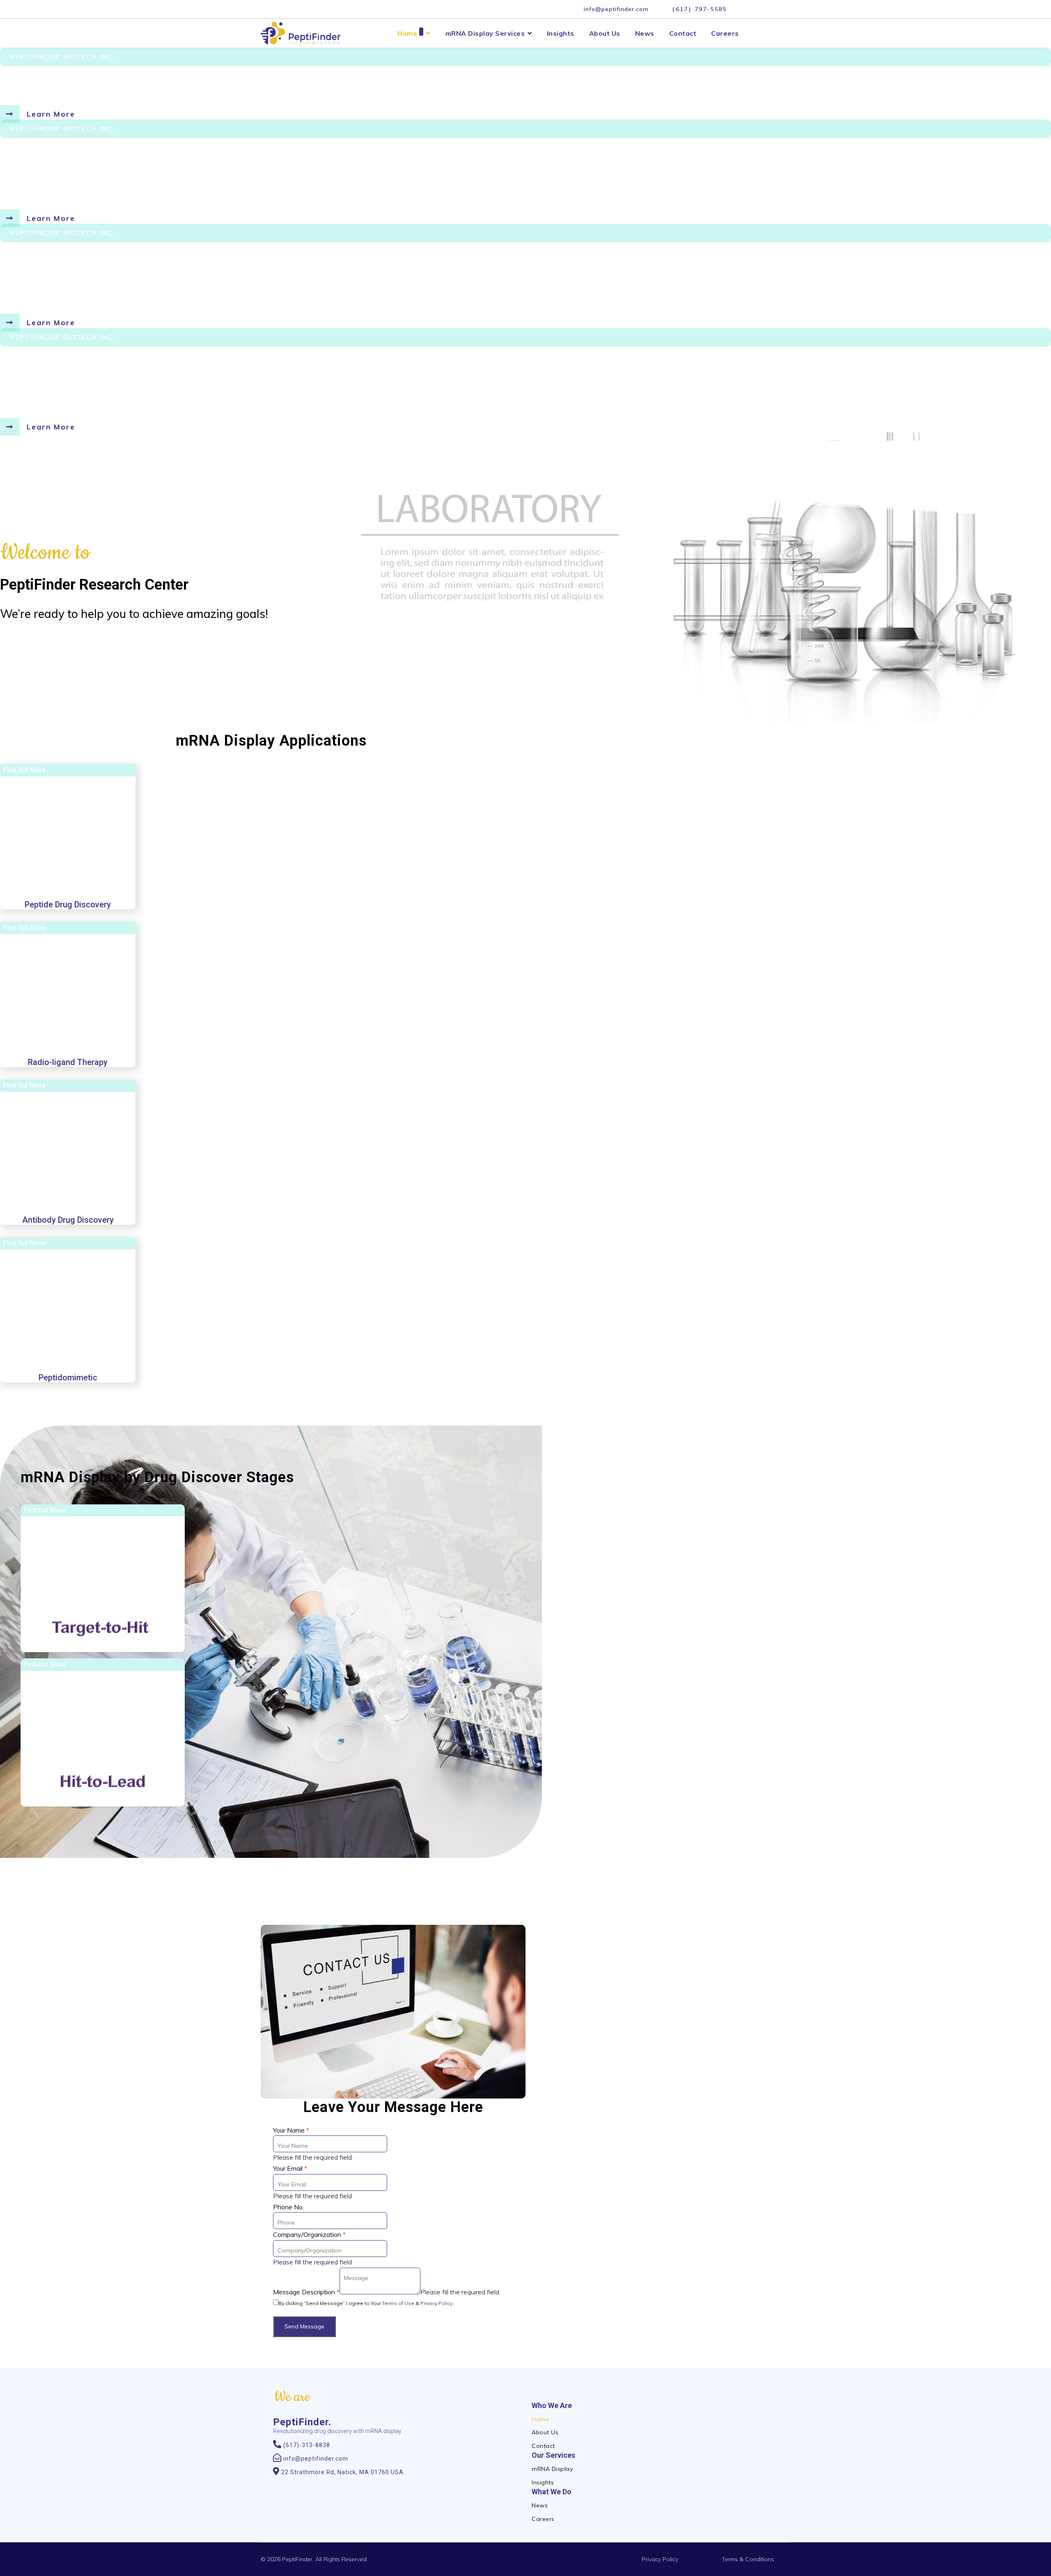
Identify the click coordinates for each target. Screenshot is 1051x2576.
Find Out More (24, 770)
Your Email (290, 2168)
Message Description (306, 2292)
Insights (561, 33)
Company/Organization (309, 2234)
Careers (725, 33)
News (645, 33)
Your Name (291, 2130)
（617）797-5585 (698, 9)
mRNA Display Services (485, 33)
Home (407, 33)
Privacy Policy (436, 2303)
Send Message (304, 2326)
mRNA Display (552, 2469)
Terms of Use (398, 2303)
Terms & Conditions (748, 2559)
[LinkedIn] (746, 9)
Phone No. (288, 2207)
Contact (683, 33)
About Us (605, 33)
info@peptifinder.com (616, 9)
